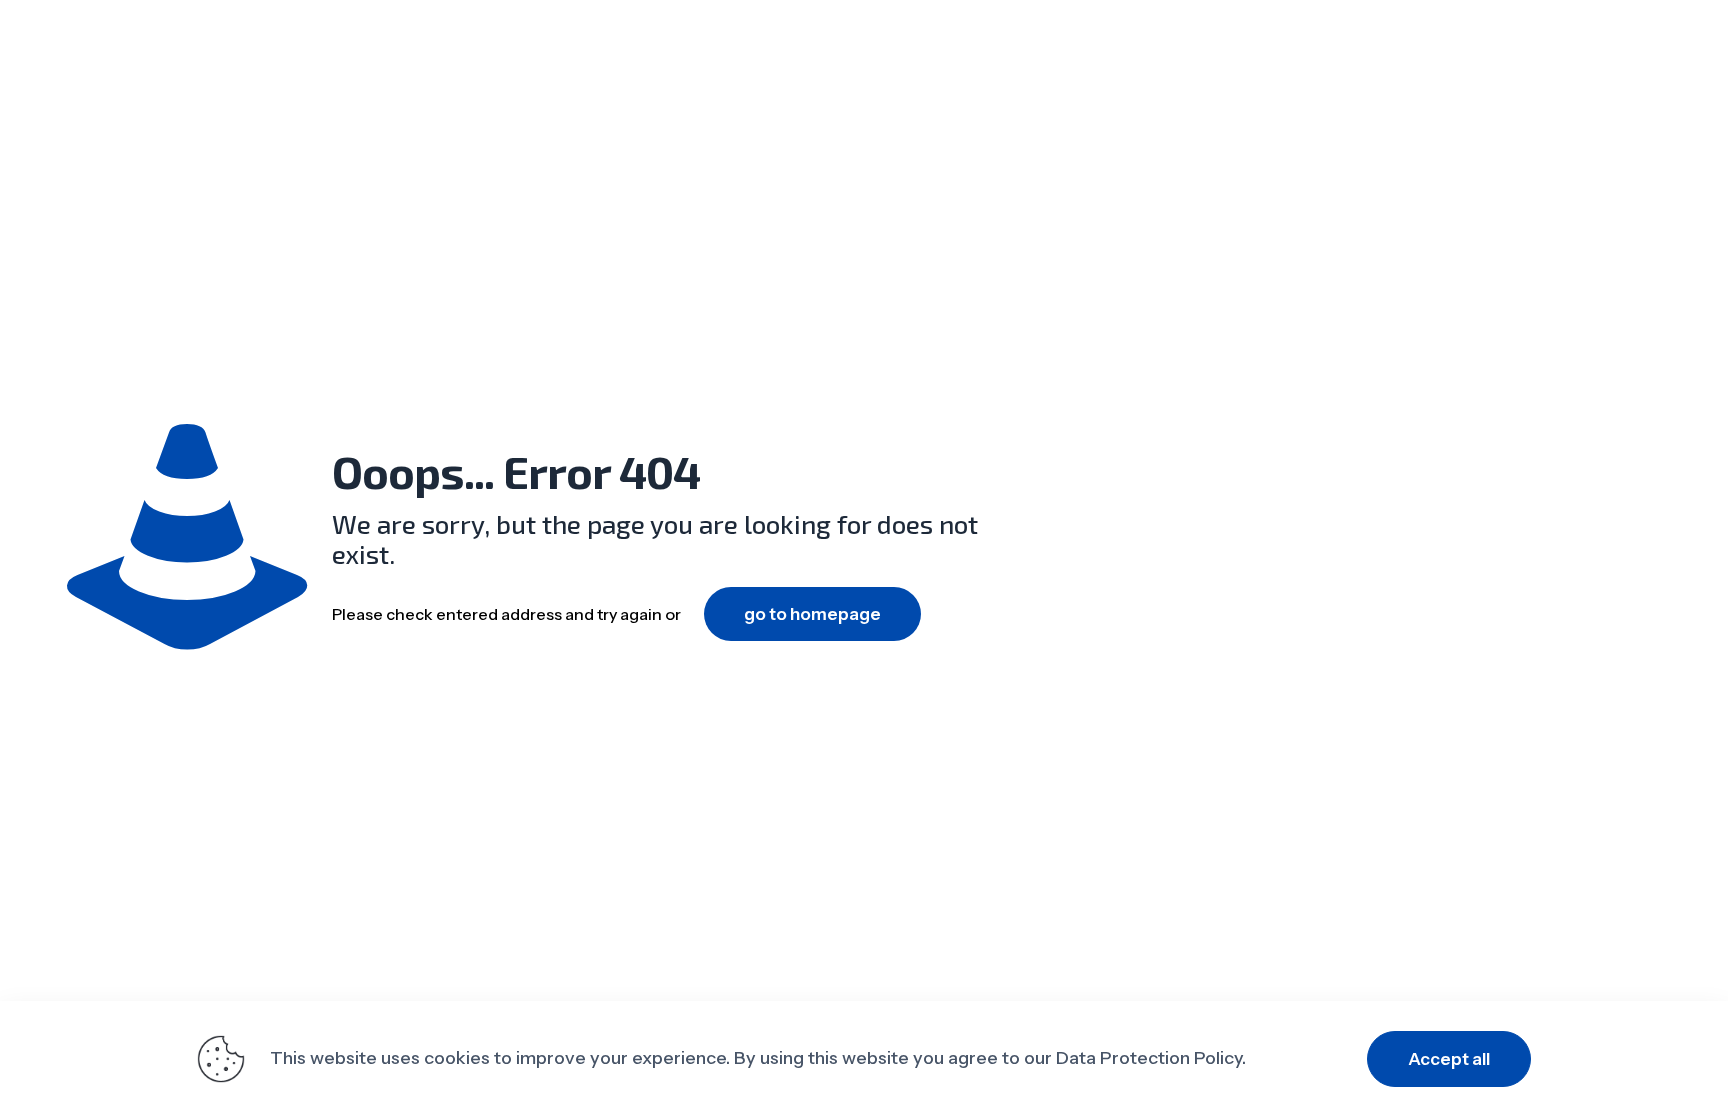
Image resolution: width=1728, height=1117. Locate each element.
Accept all (1449, 1059)
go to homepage (812, 614)
